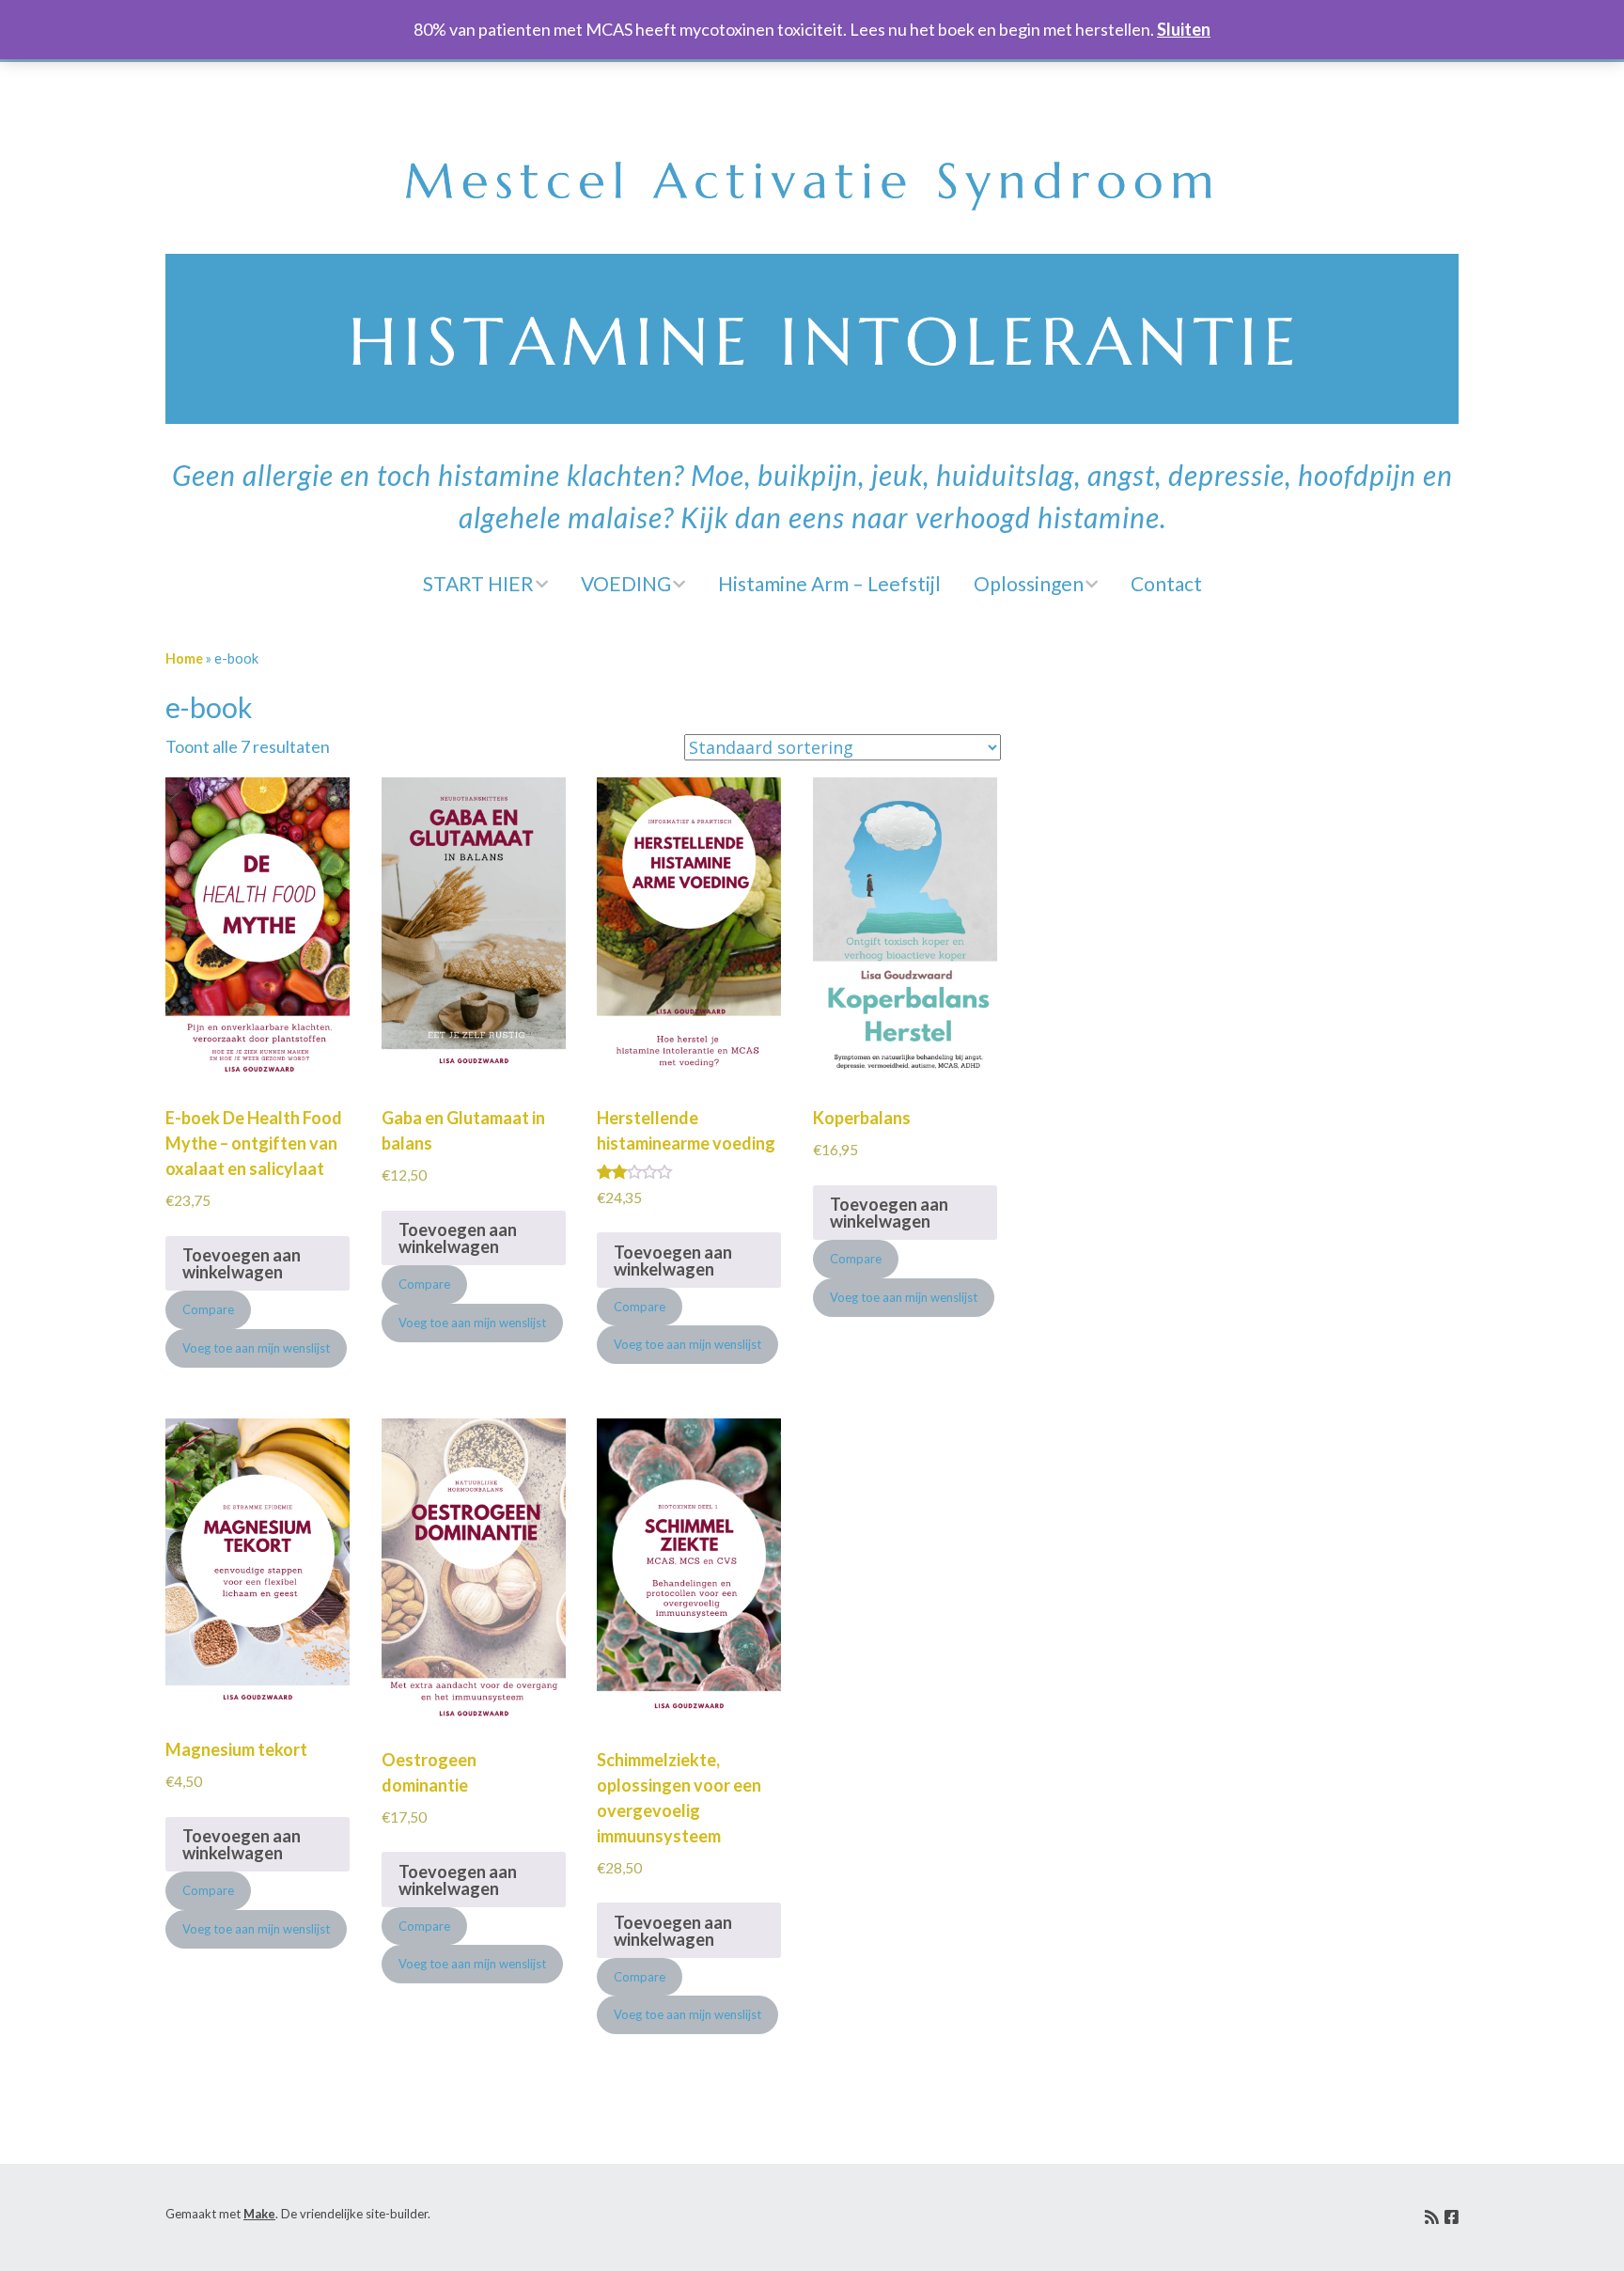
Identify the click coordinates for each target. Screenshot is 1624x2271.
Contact (1166, 583)
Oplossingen (1029, 583)
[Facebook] (1452, 2217)
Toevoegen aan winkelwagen (242, 1263)
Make (259, 2214)
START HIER (478, 583)
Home (184, 658)
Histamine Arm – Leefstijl (829, 583)
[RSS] (1432, 2217)
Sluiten (1184, 29)
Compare (208, 1309)
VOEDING (626, 583)
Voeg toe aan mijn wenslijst (256, 1348)
